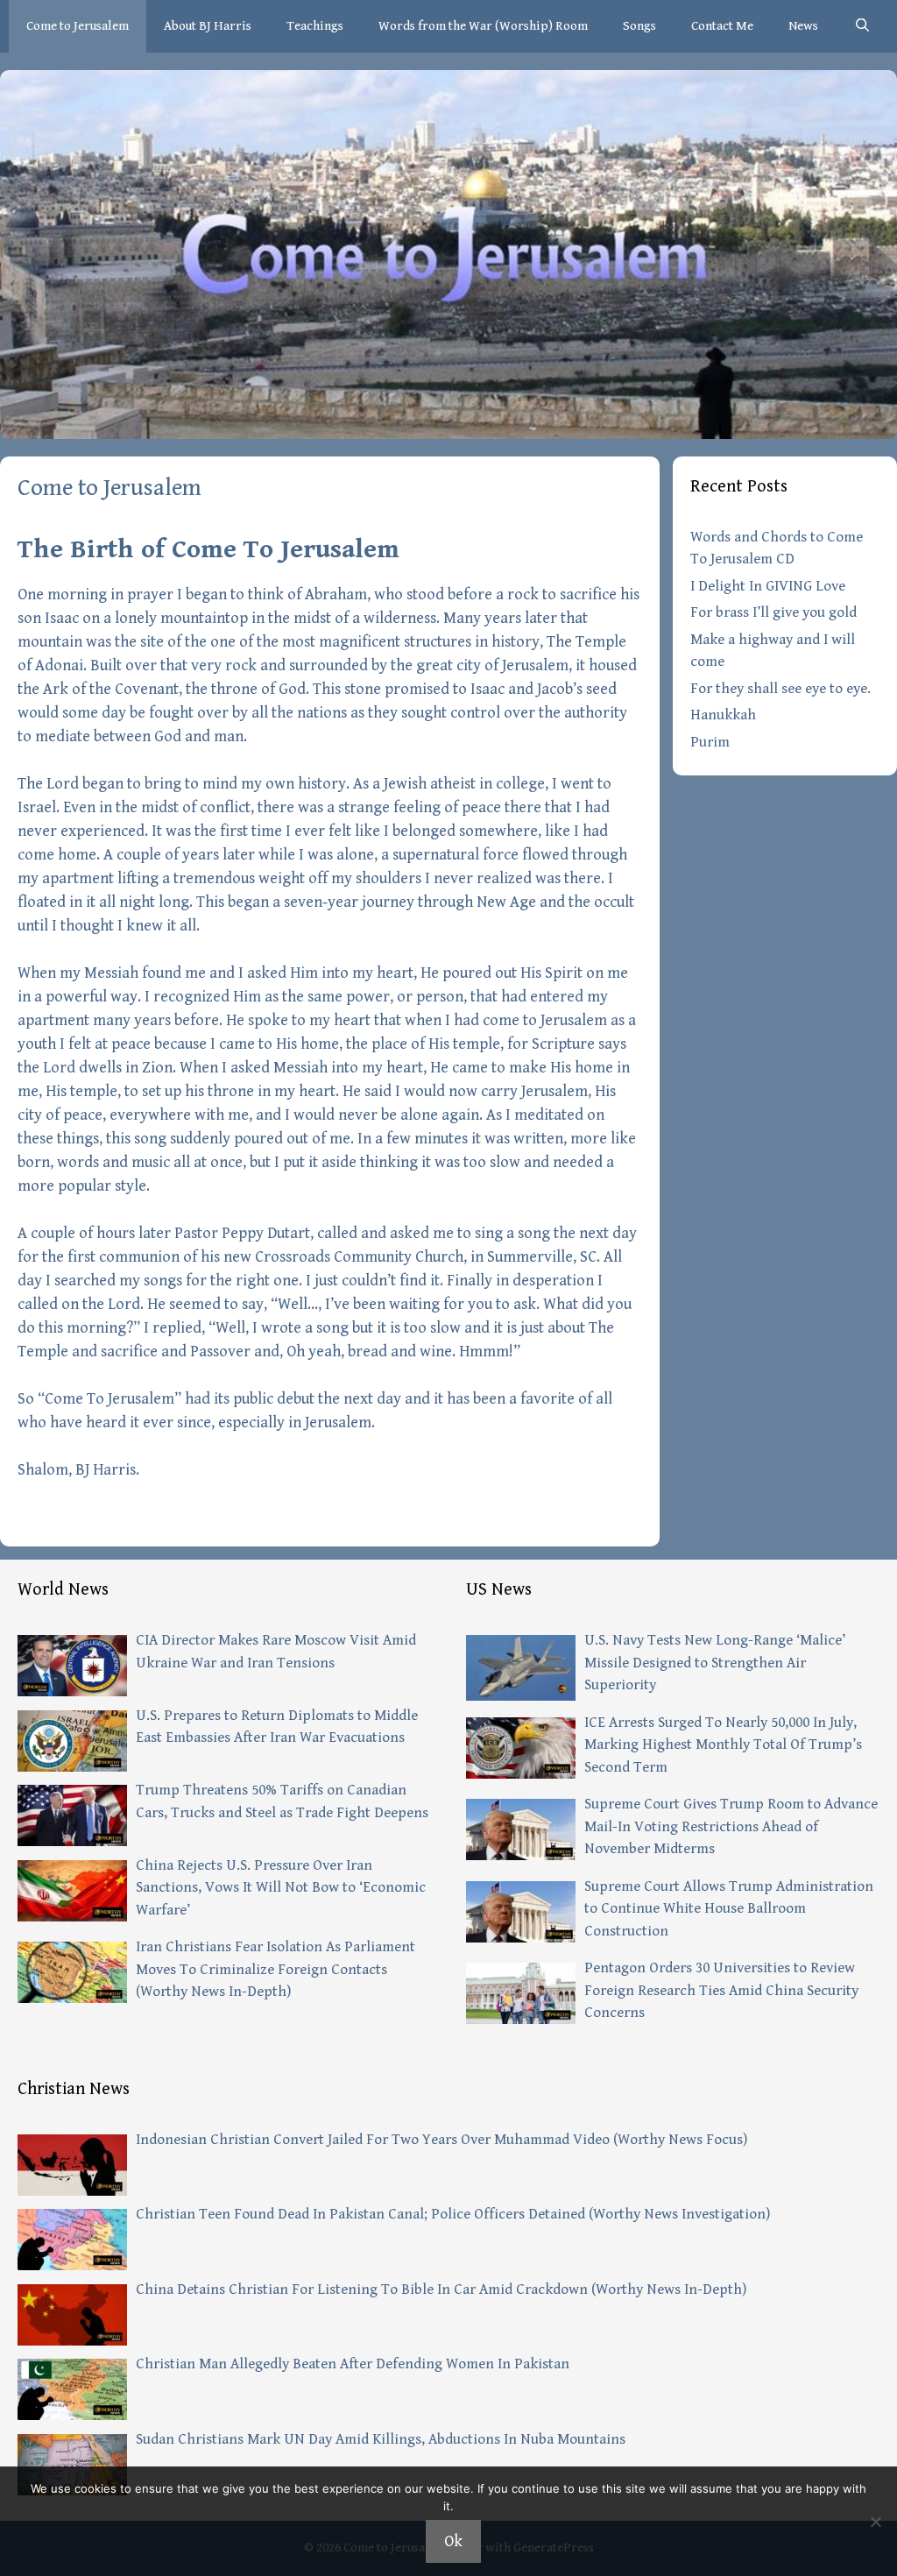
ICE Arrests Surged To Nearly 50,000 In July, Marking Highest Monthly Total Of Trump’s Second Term (723, 1745)
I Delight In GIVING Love (768, 586)
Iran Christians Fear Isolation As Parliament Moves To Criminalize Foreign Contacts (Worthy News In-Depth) (275, 1969)
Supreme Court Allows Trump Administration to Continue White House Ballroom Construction (729, 1909)
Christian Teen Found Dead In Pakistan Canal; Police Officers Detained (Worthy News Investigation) (453, 2214)
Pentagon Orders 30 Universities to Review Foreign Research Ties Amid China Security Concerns (721, 1990)
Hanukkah (723, 715)
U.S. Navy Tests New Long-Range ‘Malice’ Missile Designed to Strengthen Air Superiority (715, 1663)
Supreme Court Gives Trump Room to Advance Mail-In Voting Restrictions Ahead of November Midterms (731, 1826)
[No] (875, 2522)
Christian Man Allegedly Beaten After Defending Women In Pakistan (353, 2364)
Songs (639, 26)
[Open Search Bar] (862, 26)
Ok (453, 2541)
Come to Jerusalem (78, 26)
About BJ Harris (208, 26)
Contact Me (722, 26)
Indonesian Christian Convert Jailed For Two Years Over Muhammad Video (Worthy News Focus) (441, 2140)
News (803, 26)
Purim (710, 742)
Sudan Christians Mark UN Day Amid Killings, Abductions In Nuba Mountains (381, 2439)
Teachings (315, 26)
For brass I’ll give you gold (773, 612)
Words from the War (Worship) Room (483, 26)
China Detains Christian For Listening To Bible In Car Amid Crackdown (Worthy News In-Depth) (441, 2289)
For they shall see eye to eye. (780, 689)
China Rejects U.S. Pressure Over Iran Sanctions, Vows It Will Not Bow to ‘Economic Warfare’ (281, 1888)
